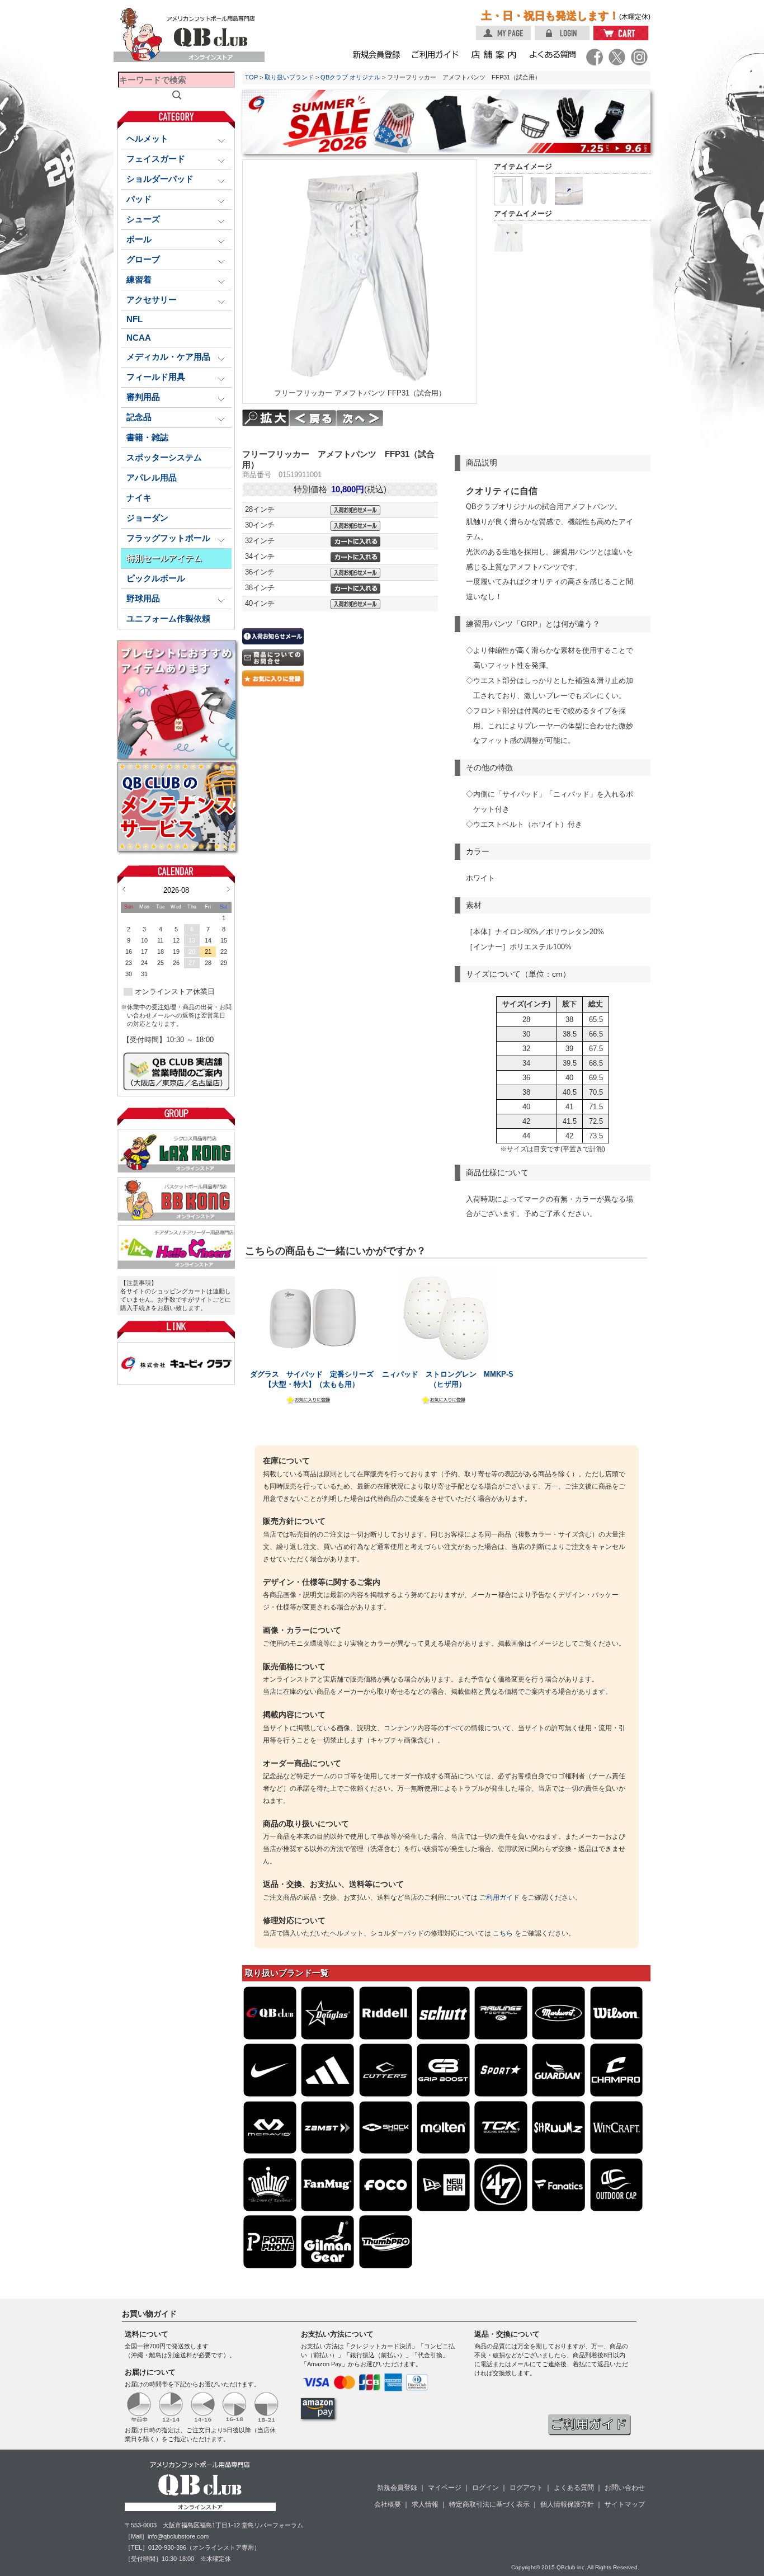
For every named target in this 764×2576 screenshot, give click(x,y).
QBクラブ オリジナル (350, 77)
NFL (135, 319)
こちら (503, 1933)
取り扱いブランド (289, 77)
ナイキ (139, 498)
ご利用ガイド (499, 1897)
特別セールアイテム (164, 558)
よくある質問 (574, 2488)
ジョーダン (147, 518)
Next (228, 889)
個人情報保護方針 (567, 2504)
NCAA (139, 338)
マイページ (445, 2488)
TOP (251, 77)
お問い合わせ (625, 2488)
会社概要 (388, 2504)
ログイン (485, 2488)
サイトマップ (625, 2504)
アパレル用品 (152, 478)
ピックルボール (156, 578)
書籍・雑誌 (147, 437)
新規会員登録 (397, 2488)
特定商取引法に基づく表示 (489, 2504)
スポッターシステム (164, 458)
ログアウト (526, 2488)
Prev (124, 889)
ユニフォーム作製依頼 (168, 619)
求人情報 (425, 2504)
